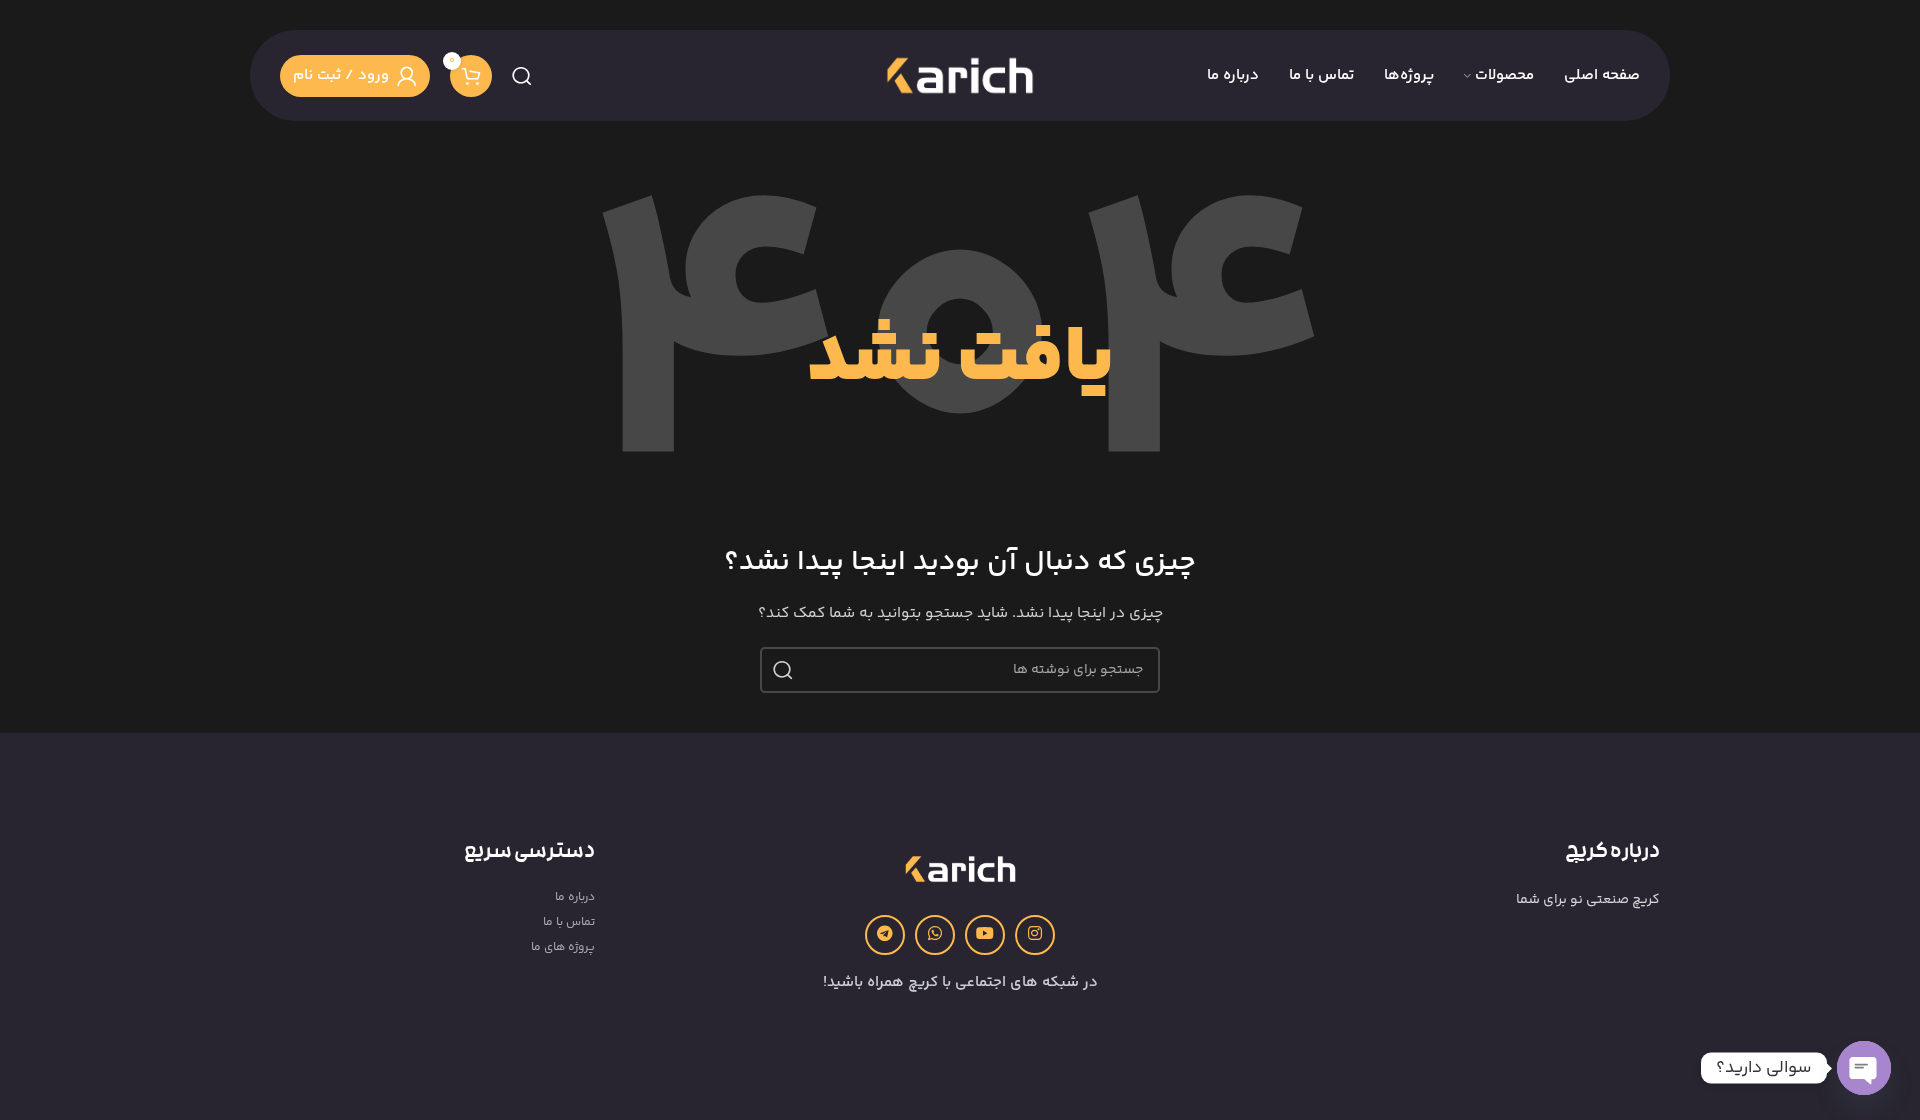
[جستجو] (522, 76)
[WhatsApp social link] (935, 935)
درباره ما (575, 897)
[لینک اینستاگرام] (1035, 935)
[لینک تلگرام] (885, 935)
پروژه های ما (563, 947)
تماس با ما (569, 922)
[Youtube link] (985, 935)
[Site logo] (960, 76)
